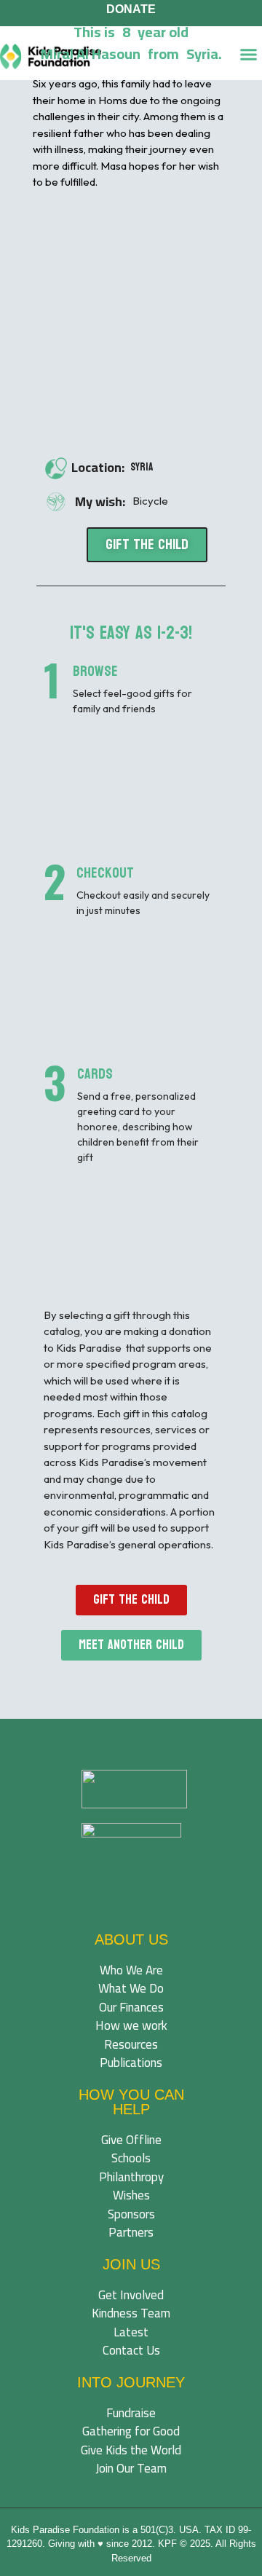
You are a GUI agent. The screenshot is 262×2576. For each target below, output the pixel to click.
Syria (142, 467)
